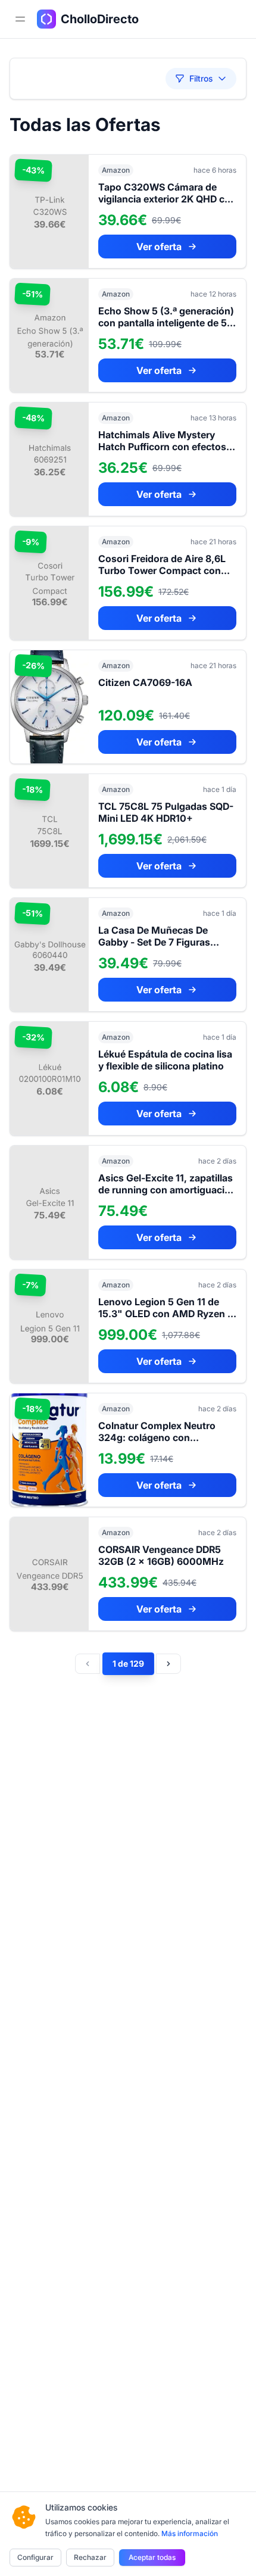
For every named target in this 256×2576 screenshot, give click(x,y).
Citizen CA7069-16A (145, 682)
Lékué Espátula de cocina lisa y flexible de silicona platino (165, 1060)
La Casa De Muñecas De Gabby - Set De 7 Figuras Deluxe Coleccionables (154, 942)
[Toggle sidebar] (20, 19)
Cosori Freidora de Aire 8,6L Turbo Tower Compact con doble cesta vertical (162, 570)
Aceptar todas (152, 2557)
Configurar (35, 2557)
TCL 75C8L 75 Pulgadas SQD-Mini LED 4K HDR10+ (166, 812)
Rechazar (90, 2557)
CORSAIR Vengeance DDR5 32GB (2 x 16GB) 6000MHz (161, 1555)
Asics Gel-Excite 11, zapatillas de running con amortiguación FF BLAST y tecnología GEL (167, 1190)
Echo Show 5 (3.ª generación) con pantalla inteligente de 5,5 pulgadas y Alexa (167, 323)
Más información (190, 2533)
